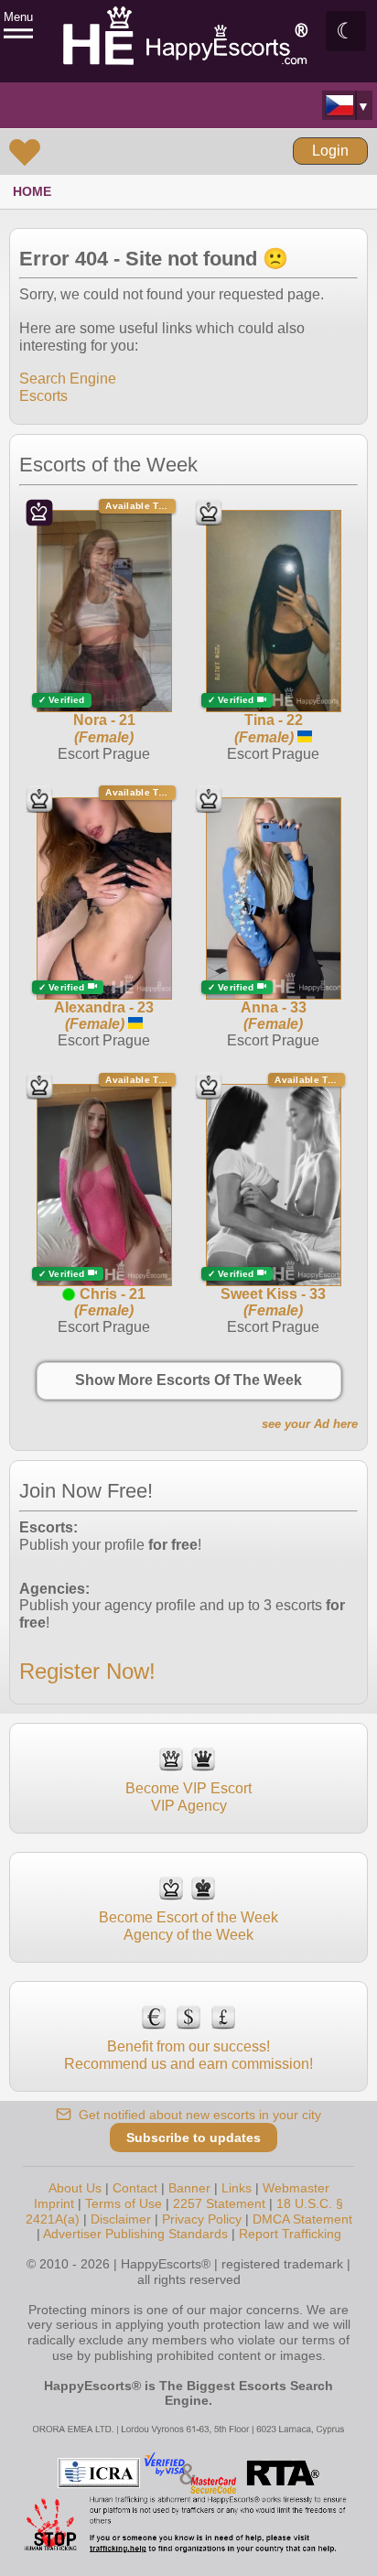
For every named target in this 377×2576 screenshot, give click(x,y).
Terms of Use (124, 2203)
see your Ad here (310, 1424)
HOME (32, 191)
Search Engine (68, 379)
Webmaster (296, 2188)
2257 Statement (219, 2203)
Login (330, 151)
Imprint (54, 2203)
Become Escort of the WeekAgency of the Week (188, 1926)
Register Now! (87, 1671)
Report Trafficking (290, 2234)
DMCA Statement (302, 2219)
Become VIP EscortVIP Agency (188, 1797)
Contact (135, 2188)
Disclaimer (121, 2219)
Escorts (43, 396)
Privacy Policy (202, 2219)
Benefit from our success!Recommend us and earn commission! (188, 2055)
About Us (75, 2188)
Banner (189, 2188)
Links (237, 2188)
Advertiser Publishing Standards (135, 2234)
